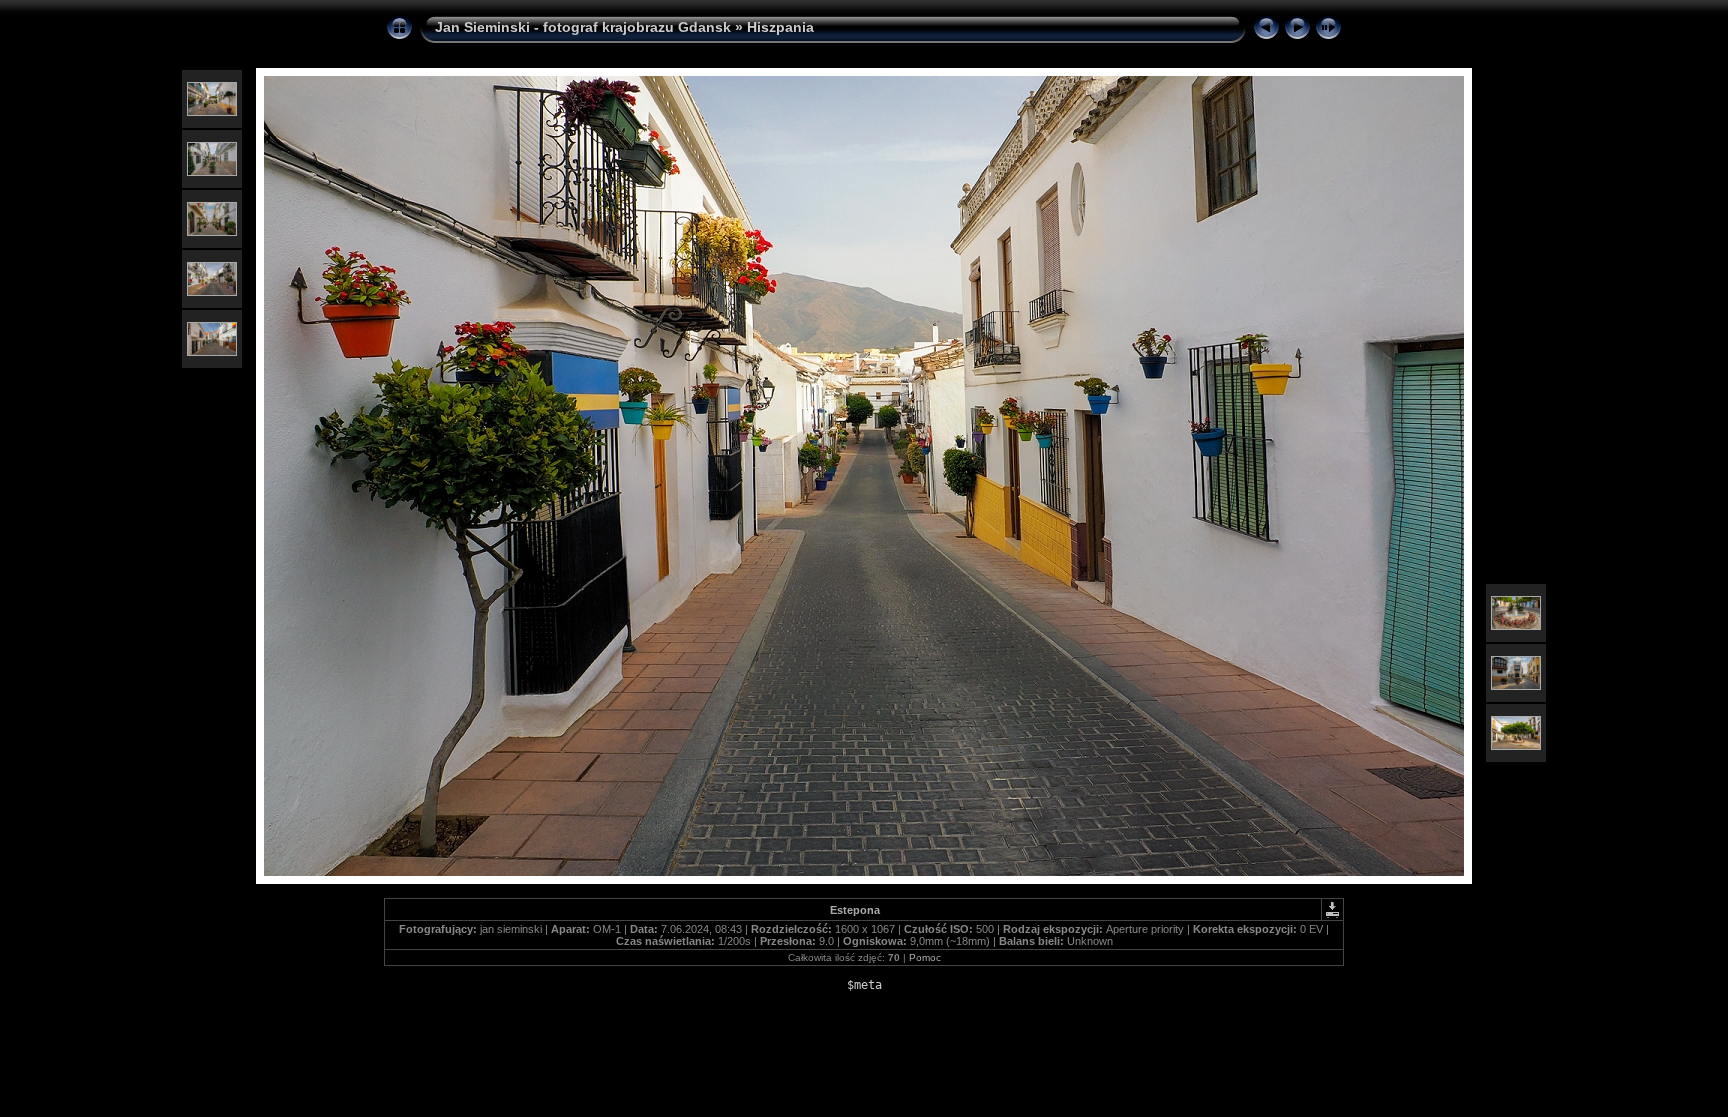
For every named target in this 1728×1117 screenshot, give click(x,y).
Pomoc (925, 957)
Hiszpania (780, 27)
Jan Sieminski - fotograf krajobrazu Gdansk (583, 27)
